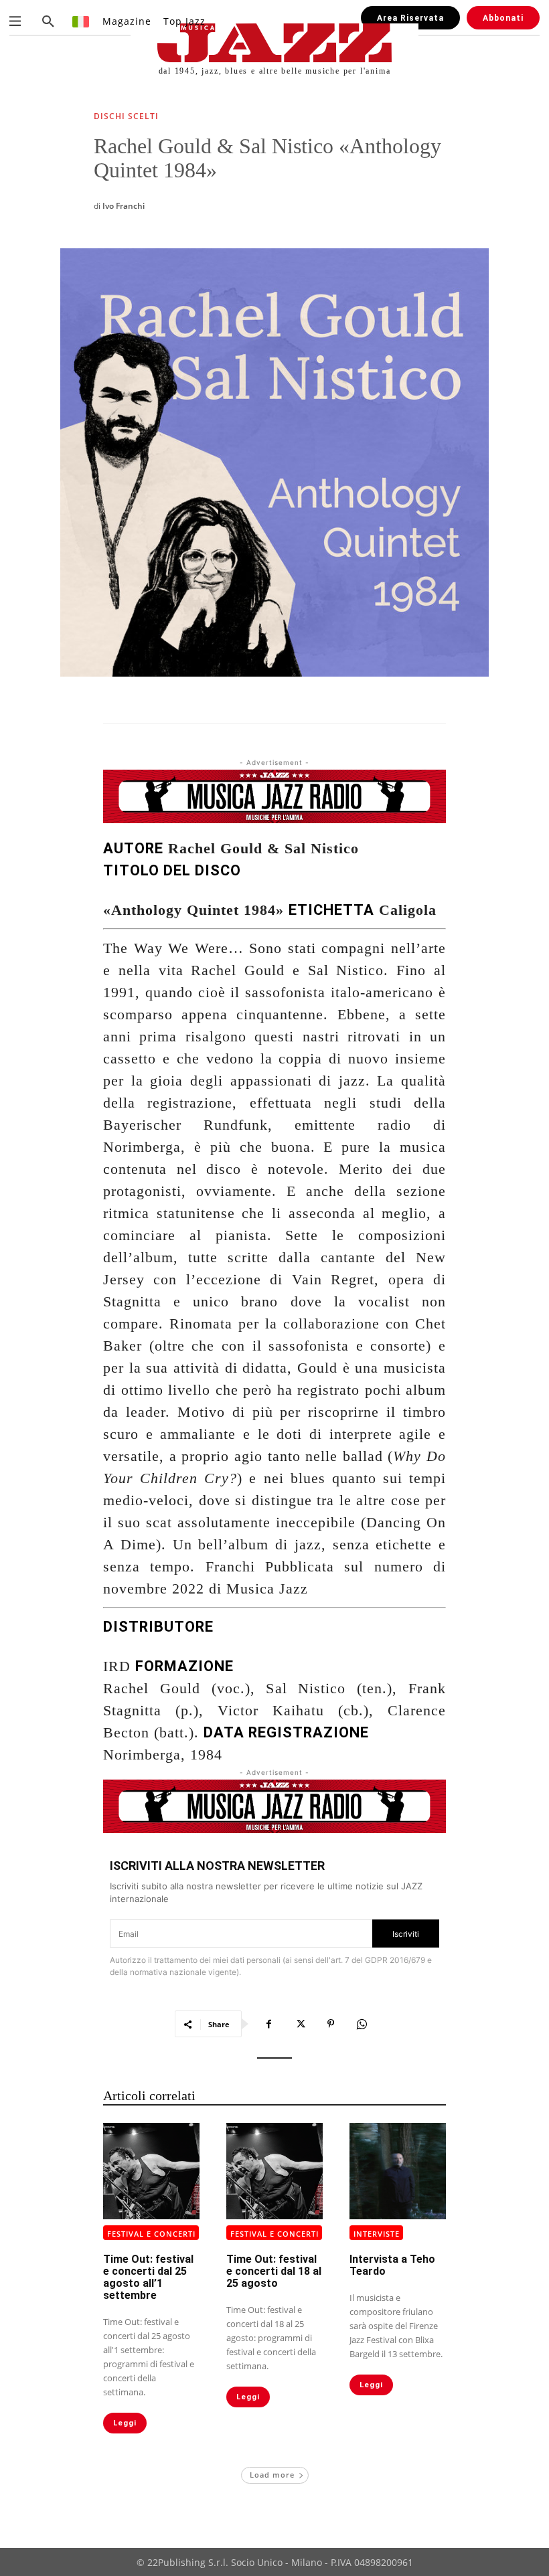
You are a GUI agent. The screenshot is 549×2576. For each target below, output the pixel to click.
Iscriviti (406, 1934)
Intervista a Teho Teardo (392, 2265)
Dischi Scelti (126, 117)
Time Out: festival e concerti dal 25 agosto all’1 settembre (148, 2277)
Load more (272, 2475)
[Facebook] (269, 2024)
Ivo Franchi (124, 206)
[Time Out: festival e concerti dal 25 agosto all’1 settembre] (151, 2171)
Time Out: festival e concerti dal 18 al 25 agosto (274, 2271)
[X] (300, 2024)
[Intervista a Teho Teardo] (398, 2171)
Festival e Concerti (151, 2234)
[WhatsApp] (362, 2024)
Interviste (377, 2234)
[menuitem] (81, 21)
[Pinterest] (331, 2024)
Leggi (125, 2423)
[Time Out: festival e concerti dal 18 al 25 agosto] (274, 2171)
